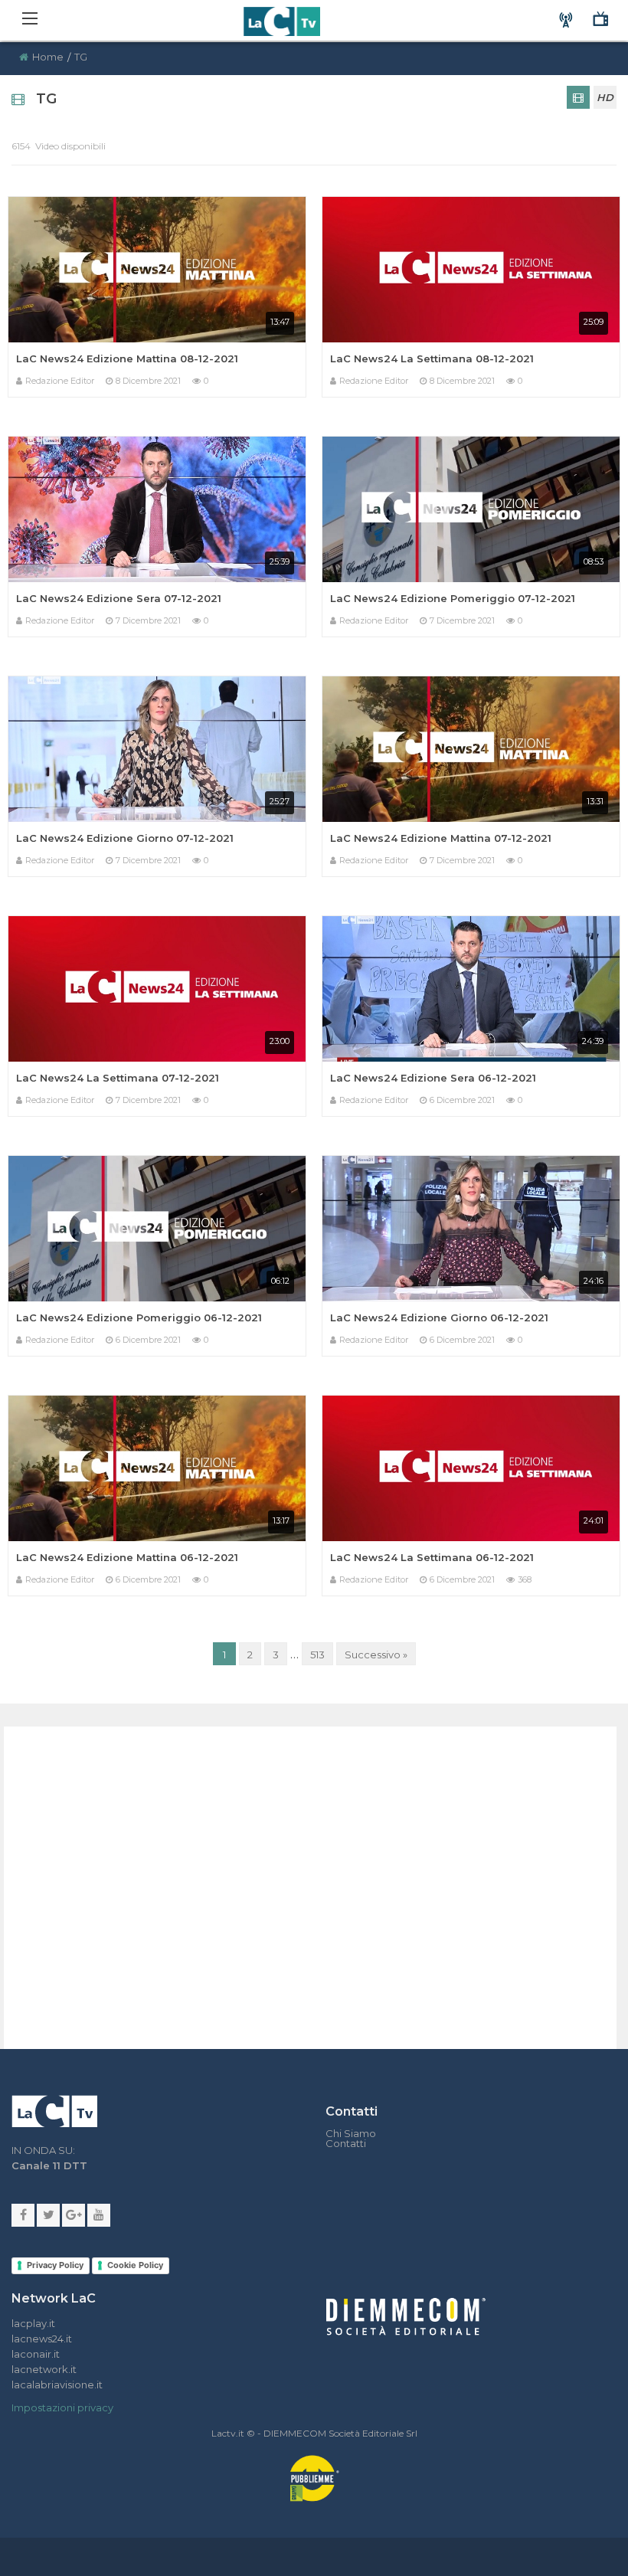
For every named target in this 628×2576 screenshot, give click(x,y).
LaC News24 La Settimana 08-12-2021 (432, 358)
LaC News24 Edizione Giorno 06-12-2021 (439, 1317)
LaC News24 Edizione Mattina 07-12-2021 (441, 838)
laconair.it (36, 2354)
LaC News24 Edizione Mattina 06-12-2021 (127, 1557)
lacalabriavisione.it (57, 2385)
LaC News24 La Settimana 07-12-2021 (118, 1078)
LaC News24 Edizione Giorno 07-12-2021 (125, 838)
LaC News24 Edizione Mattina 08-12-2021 (127, 358)
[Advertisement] (274, 1871)
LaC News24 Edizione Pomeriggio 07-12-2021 (453, 598)
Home (48, 57)
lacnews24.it (42, 2339)
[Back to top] (605, 1788)
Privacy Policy (55, 2265)
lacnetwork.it (44, 2369)
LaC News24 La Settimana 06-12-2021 (432, 1557)
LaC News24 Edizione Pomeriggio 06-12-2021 (139, 1317)
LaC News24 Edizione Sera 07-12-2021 (119, 598)
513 (317, 1655)
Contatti (346, 2144)
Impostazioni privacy (62, 2407)
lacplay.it (33, 2323)
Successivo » (376, 1655)
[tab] (578, 97)
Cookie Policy (135, 2265)
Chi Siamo (351, 2134)
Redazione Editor (60, 381)
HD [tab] (605, 97)
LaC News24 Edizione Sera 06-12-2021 (433, 1078)
